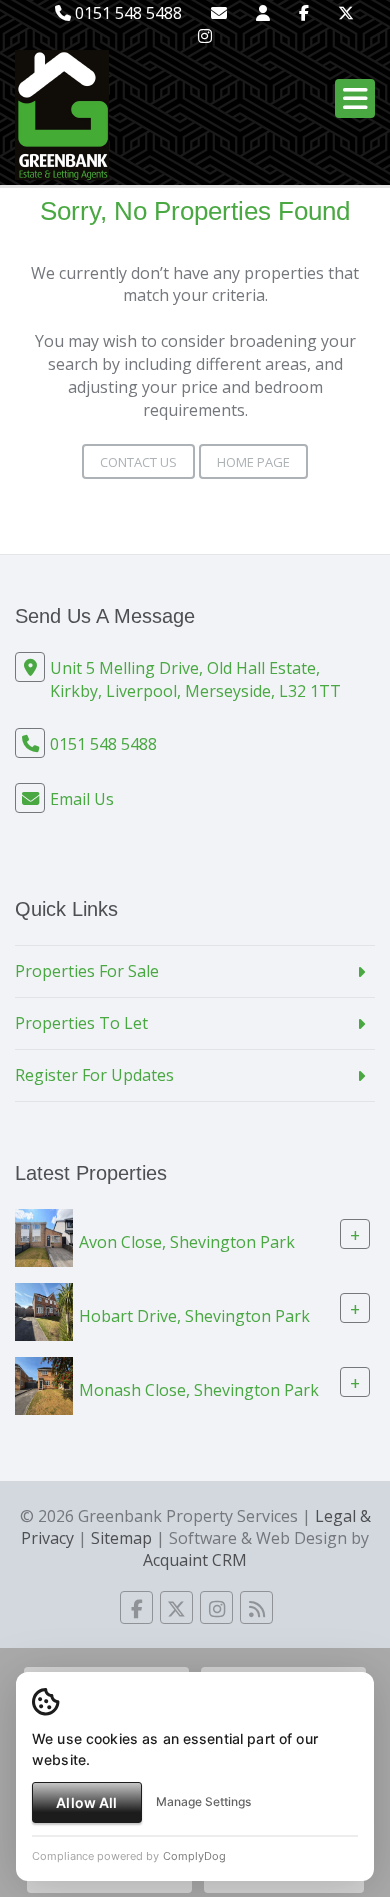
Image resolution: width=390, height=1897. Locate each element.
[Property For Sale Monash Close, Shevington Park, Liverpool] (44, 1384)
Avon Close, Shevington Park (187, 1241)
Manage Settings (203, 1801)
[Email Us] (219, 13)
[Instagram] (205, 36)
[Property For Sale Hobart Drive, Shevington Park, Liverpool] (44, 1310)
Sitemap (121, 1538)
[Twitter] (346, 13)
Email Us (82, 799)
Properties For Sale (87, 971)
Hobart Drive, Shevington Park (194, 1315)
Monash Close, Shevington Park (199, 1389)
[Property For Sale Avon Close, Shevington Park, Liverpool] (44, 1236)
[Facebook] (304, 13)
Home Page (253, 462)
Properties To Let (81, 1023)
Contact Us (138, 462)
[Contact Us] (263, 13)
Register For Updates (94, 1075)
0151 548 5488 (126, 13)
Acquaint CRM (195, 1560)
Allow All (86, 1802)
